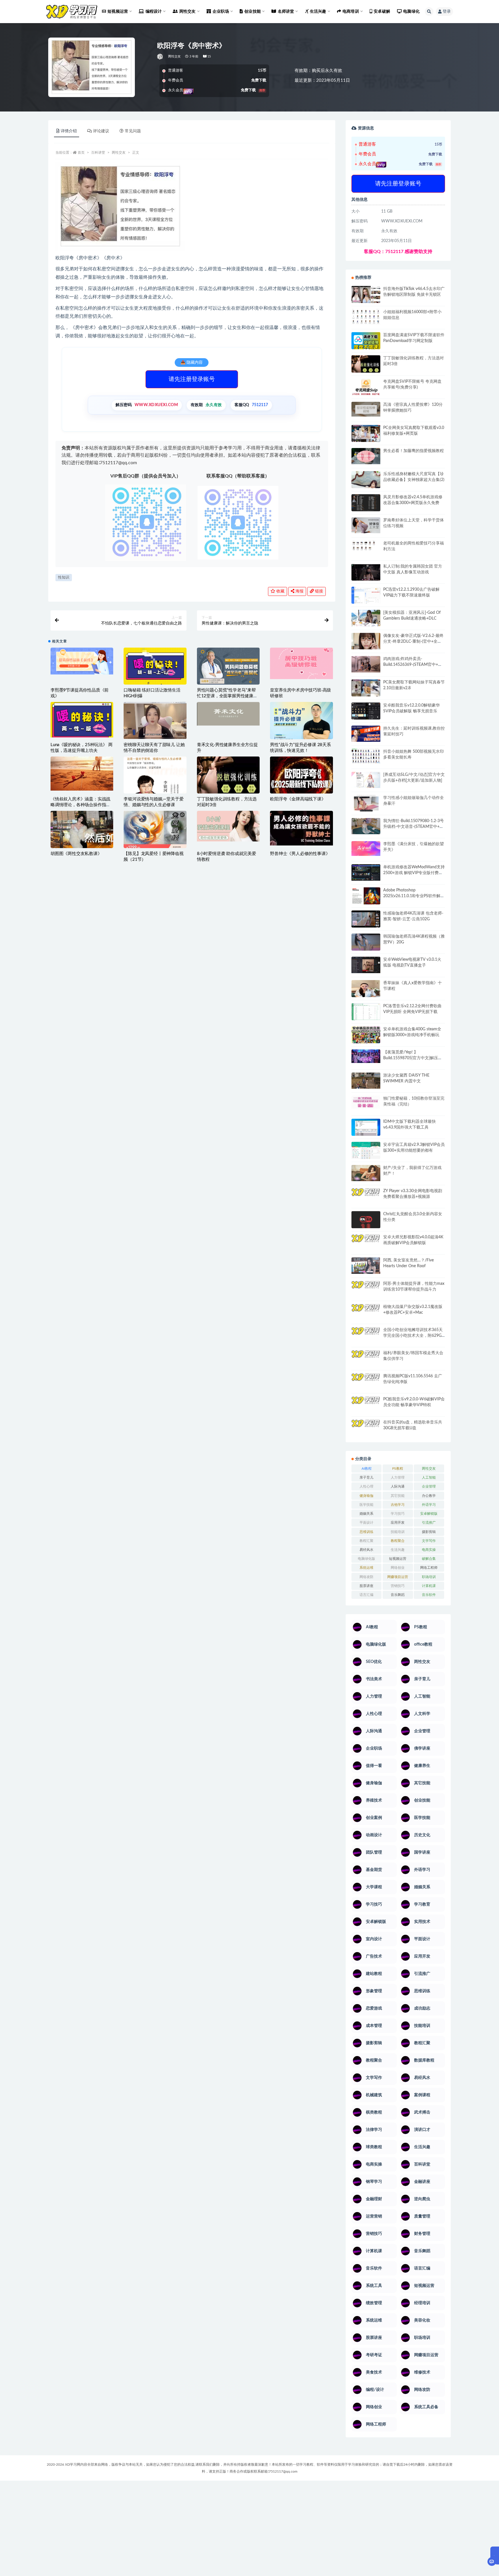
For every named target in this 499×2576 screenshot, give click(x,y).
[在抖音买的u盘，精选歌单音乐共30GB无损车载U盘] (366, 1434)
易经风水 (366, 1550)
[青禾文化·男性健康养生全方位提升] (228, 714)
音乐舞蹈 (398, 1595)
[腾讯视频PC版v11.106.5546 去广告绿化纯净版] (366, 1381)
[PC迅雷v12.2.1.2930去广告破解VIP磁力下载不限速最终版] (366, 596)
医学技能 (366, 1505)
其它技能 (398, 1496)
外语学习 (429, 1505)
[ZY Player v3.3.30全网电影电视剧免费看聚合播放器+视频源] (366, 1197)
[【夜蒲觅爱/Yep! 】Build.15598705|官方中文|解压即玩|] (366, 1056)
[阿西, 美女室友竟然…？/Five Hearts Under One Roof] (366, 1265)
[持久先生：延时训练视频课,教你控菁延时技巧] (366, 734)
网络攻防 (366, 1577)
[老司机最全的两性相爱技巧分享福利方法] (366, 546)
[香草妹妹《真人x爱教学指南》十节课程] (366, 990)
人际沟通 (398, 1486)
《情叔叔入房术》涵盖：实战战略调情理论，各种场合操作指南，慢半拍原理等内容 (80, 805)
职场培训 (429, 1577)
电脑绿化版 (366, 1559)
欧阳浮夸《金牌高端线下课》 (298, 799)
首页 (81, 153)
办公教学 (429, 1496)
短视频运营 (398, 1559)
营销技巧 (398, 1586)
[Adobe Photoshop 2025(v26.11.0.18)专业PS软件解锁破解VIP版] (366, 897)
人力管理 (398, 1477)
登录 (447, 12)
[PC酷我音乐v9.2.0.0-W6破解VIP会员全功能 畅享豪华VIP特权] (366, 1405)
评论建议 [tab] (101, 131)
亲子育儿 (366, 1477)
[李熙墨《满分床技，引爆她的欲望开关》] (366, 849)
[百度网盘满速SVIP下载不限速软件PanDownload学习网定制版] (366, 342)
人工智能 (429, 1477)
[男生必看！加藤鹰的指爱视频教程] (366, 456)
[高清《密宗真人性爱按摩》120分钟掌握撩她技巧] (366, 409)
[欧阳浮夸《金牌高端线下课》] (301, 777)
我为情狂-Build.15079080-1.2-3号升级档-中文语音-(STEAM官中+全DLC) (414, 827)
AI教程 (367, 1469)
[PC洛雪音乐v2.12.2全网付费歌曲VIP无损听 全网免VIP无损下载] (366, 1012)
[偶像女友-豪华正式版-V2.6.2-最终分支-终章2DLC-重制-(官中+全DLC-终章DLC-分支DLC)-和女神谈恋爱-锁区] (366, 641)
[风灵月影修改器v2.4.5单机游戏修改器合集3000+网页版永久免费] (366, 504)
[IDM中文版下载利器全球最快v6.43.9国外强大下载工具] (366, 1129)
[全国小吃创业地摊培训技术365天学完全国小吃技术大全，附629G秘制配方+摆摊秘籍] (366, 1333)
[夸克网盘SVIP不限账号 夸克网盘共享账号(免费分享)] (366, 390)
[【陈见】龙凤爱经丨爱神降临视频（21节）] (155, 832)
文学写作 (429, 1541)
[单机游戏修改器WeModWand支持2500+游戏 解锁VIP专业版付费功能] (366, 872)
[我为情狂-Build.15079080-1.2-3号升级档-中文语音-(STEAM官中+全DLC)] (366, 826)
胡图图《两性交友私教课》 (76, 854)
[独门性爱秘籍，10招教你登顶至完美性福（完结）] (366, 1102)
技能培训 (398, 1532)
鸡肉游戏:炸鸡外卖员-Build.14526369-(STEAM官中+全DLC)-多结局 (413, 665)
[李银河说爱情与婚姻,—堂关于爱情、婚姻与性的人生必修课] (155, 789)
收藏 (280, 591)
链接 (319, 591)
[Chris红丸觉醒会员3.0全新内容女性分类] (366, 1223)
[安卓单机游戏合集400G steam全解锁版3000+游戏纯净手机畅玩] (366, 1037)
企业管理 (429, 1486)
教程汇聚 (366, 1541)
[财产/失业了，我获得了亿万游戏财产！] (366, 1173)
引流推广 (429, 1523)
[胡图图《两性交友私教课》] (82, 832)
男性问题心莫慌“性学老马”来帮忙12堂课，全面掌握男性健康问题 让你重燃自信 (227, 696)
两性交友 (175, 56)
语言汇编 (366, 1595)
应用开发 (398, 1523)
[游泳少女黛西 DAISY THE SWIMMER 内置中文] (366, 1081)
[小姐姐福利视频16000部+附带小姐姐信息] (366, 317)
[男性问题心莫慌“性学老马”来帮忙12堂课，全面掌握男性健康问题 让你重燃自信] (228, 667)
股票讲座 (366, 1586)
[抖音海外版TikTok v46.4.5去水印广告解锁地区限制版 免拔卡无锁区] (366, 297)
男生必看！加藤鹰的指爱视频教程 (414, 451)
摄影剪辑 (429, 1532)
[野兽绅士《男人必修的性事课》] (301, 828)
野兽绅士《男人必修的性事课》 (300, 854)
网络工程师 (429, 1568)
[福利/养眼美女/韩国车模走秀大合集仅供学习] (366, 1358)
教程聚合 (398, 1541)
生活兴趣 (398, 1550)
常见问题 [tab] (133, 131)
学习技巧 (398, 1514)
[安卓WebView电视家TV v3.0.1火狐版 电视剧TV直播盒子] (366, 965)
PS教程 (398, 1469)
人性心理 (366, 1486)
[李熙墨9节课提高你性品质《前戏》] (82, 661)
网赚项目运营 (398, 1577)
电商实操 (429, 1550)
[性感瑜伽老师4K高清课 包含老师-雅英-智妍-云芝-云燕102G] (366, 919)
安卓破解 (382, 12)
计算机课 (429, 1586)
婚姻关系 (366, 1514)
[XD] (160, 57)
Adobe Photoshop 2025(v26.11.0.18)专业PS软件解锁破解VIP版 (414, 896)
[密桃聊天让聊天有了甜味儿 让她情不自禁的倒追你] (155, 720)
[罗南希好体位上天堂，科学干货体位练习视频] (366, 525)
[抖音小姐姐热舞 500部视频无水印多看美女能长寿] (366, 756)
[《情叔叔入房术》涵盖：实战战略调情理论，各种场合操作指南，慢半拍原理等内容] (82, 774)
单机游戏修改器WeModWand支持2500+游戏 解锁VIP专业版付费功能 (414, 873)
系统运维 (366, 1568)
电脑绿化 (411, 12)
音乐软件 (429, 1595)
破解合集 (429, 1559)
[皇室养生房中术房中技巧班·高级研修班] (301, 663)
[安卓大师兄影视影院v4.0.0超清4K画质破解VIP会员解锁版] (366, 1245)
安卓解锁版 (429, 1514)
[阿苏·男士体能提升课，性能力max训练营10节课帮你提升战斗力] (366, 1289)
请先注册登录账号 (192, 379)
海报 (299, 591)
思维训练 (366, 1532)
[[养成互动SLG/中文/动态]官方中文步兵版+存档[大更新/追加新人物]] (366, 780)
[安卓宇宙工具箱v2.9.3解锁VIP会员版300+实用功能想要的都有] (366, 1153)
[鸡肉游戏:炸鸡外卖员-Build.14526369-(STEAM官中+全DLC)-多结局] (366, 664)
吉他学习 (398, 1505)
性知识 (64, 578)
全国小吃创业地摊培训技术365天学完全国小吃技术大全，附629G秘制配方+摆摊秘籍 (413, 1336)
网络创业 (398, 1568)
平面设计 (366, 1523)
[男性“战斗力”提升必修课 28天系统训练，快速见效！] (301, 725)
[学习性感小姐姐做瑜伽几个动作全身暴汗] (366, 803)
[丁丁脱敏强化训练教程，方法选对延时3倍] (228, 780)
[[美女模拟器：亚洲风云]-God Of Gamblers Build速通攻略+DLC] (366, 618)
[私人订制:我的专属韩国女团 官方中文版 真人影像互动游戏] (366, 572)
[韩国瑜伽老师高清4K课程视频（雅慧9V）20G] (366, 944)
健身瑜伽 (366, 1496)
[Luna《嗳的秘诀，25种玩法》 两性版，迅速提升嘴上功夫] (82, 720)
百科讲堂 (98, 153)
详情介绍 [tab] (69, 131)
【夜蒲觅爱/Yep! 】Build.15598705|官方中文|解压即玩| (413, 1058)
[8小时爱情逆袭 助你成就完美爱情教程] (228, 826)
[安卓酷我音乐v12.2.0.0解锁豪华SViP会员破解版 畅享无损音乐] (366, 718)
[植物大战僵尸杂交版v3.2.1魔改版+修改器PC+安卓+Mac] (366, 1314)
